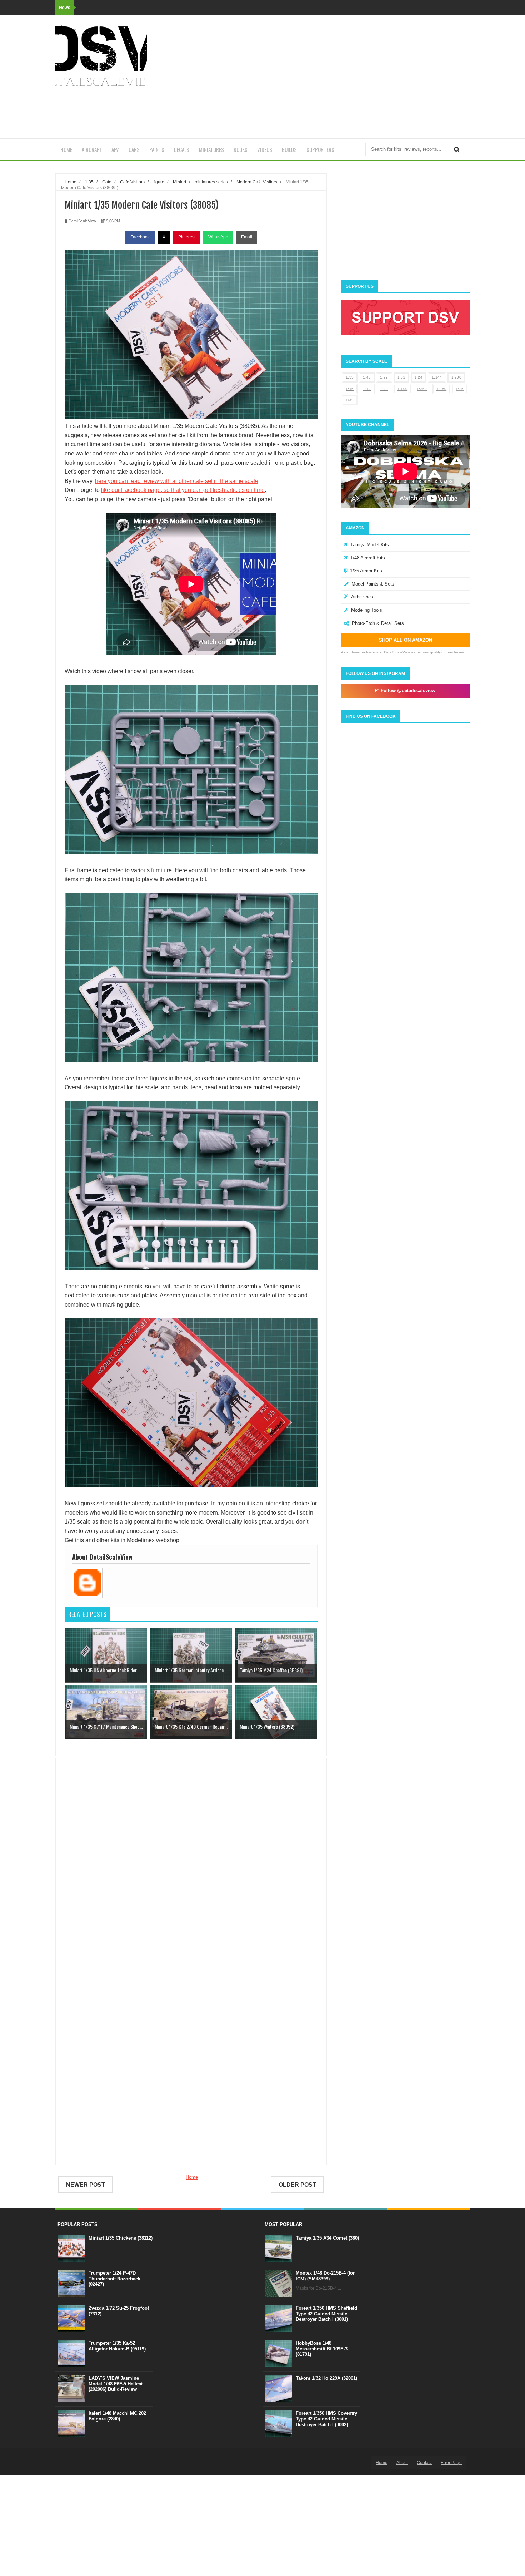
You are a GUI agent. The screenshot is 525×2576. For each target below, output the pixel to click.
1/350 (442, 389)
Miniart (179, 182)
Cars (134, 149)
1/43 (350, 400)
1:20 (384, 389)
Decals (182, 149)
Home (66, 149)
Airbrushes (362, 597)
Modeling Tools (367, 610)
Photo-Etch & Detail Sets (378, 623)
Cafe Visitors (132, 182)
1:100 (403, 389)
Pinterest (187, 237)
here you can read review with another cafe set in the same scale (177, 481)
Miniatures (211, 149)
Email (247, 237)
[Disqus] (191, 1867)
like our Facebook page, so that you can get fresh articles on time (183, 490)
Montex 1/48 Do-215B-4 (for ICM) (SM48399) (325, 2276)
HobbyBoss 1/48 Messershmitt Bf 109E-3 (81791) (322, 2349)
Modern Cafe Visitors (257, 182)
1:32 (401, 377)
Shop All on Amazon (406, 640)
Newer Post (86, 2185)
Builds (289, 149)
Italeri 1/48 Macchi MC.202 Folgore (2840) (117, 2416)
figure (159, 182)
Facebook (140, 237)
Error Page (451, 2463)
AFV (115, 149)
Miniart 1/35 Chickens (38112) (121, 2238)
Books (241, 149)
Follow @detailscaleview (407, 690)
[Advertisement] (340, 77)
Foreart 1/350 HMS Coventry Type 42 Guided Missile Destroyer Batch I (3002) (326, 2419)
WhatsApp (218, 237)
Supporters (320, 149)
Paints (157, 149)
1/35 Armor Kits (366, 571)
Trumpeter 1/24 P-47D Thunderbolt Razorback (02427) (114, 2279)
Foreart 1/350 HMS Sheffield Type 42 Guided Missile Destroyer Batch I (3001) (326, 2314)
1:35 (350, 377)
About (402, 2463)
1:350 (422, 389)
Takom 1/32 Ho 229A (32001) (326, 2378)
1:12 (367, 389)
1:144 (437, 377)
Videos (265, 149)
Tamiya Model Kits (370, 545)
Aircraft (92, 149)
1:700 (457, 377)
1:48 (367, 377)
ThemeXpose (94, 2462)
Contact (424, 2463)
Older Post (297, 2185)
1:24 (419, 377)
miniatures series (211, 182)
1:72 (384, 377)
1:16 (350, 389)
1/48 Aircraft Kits (368, 558)
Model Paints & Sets (373, 584)
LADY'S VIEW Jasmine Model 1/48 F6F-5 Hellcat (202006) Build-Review (116, 2384)
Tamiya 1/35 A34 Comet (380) (327, 2238)
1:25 (460, 389)
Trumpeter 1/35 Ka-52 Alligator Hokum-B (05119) (117, 2346)
